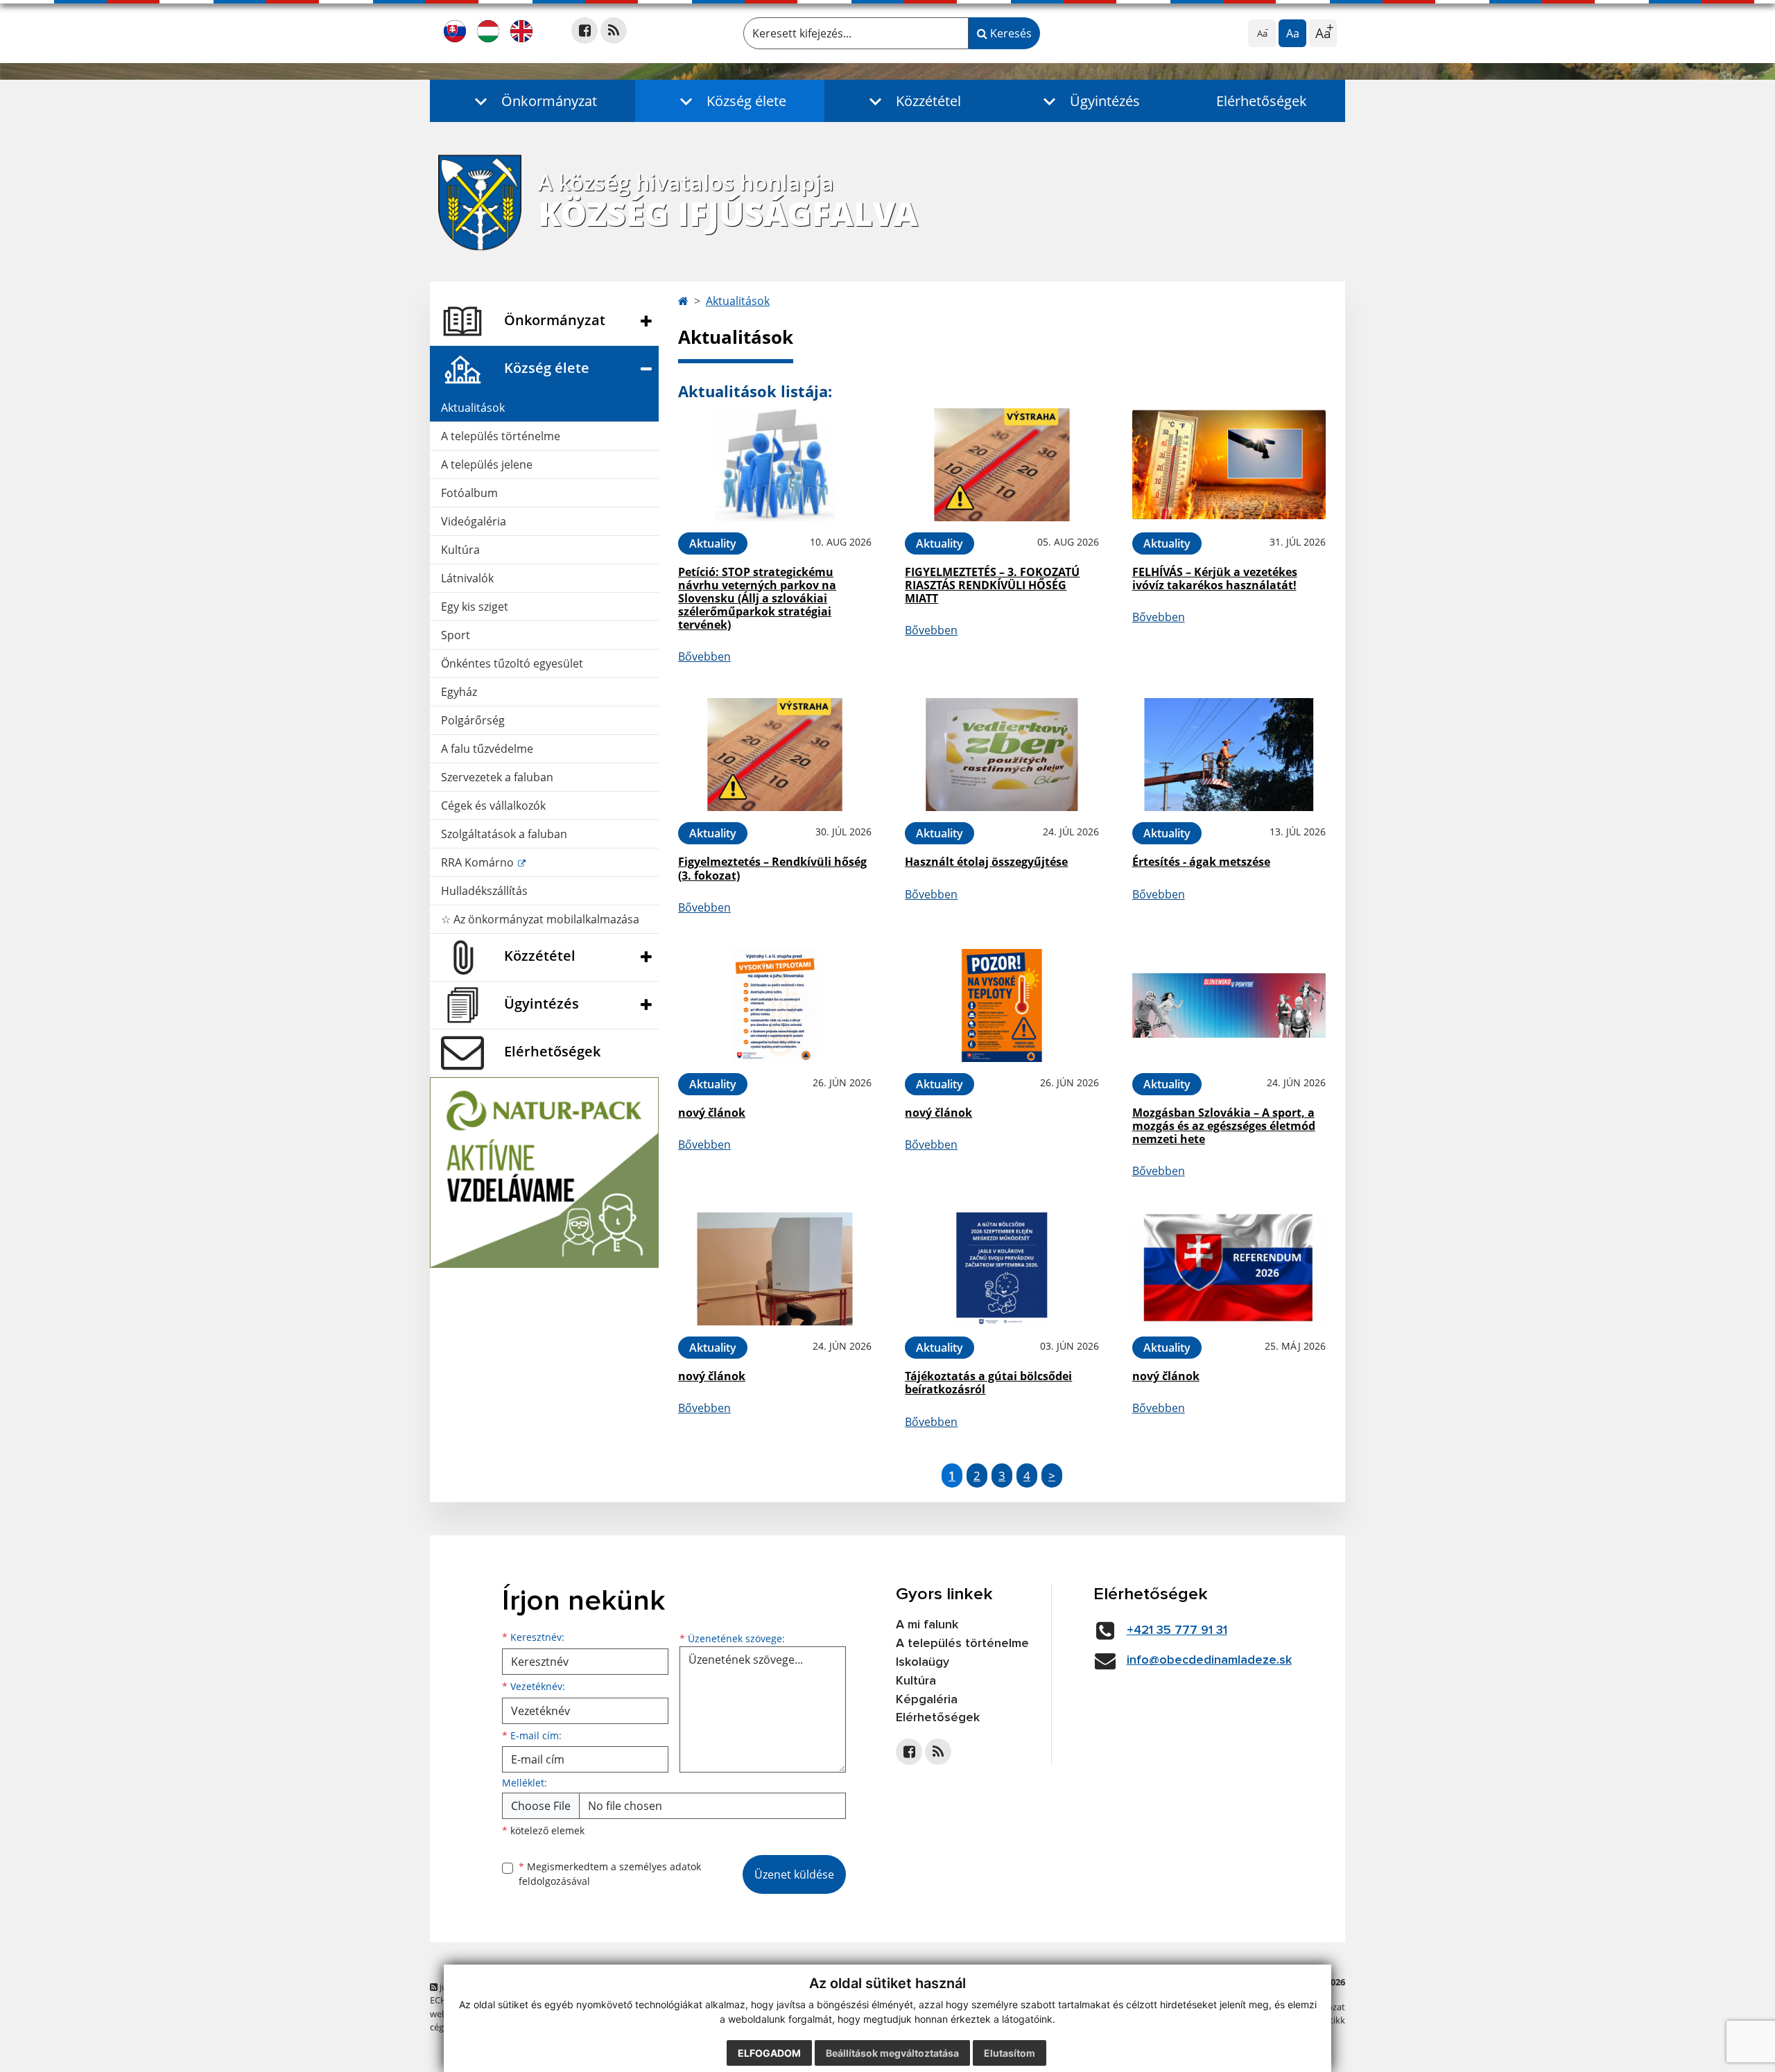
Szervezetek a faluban (497, 777)
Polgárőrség (473, 720)
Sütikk (1332, 2020)
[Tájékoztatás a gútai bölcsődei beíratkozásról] (1002, 1269)
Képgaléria (927, 1700)
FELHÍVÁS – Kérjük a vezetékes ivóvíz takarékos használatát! (1215, 578)
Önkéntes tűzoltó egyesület (512, 663)
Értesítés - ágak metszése (1201, 862)
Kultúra (460, 550)
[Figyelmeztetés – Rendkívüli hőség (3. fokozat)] (775, 755)
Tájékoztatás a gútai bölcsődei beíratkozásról (988, 1383)
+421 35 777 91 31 (1177, 1630)
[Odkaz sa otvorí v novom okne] (585, 31)
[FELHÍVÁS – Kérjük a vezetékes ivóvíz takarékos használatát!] (1229, 465)
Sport (456, 635)
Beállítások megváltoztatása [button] (892, 2053)
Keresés (1010, 33)
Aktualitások (473, 408)
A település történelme (501, 436)
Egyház (459, 692)
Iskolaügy (923, 1662)
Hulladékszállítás (484, 891)
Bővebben (704, 656)
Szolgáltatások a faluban (504, 834)
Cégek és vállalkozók (493, 806)
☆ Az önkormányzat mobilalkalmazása (540, 919)
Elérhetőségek (1262, 101)
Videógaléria (474, 521)
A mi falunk (927, 1625)
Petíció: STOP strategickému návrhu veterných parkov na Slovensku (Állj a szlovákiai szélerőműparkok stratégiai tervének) (757, 599)
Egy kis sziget (475, 607)
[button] (532, 101)
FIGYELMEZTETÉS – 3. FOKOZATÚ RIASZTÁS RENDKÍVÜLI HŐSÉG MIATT (992, 585)
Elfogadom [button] (769, 2053)
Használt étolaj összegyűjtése (986, 862)
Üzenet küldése (794, 1874)
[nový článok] (775, 1005)
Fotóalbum (469, 493)
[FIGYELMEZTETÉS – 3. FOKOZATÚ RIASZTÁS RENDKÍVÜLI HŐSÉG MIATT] (1002, 465)
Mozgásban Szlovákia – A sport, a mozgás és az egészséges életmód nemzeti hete (1224, 1126)
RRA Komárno (479, 862)
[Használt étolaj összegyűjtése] (1002, 755)
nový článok (712, 1113)
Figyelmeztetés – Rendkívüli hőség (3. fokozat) (772, 868)
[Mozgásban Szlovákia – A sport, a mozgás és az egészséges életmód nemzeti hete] (1229, 1005)
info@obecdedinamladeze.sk (1209, 1660)
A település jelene (487, 464)
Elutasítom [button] (1010, 2053)
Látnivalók (467, 578)
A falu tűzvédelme (487, 749)
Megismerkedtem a (610, 1874)
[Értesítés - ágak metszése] (1229, 755)
